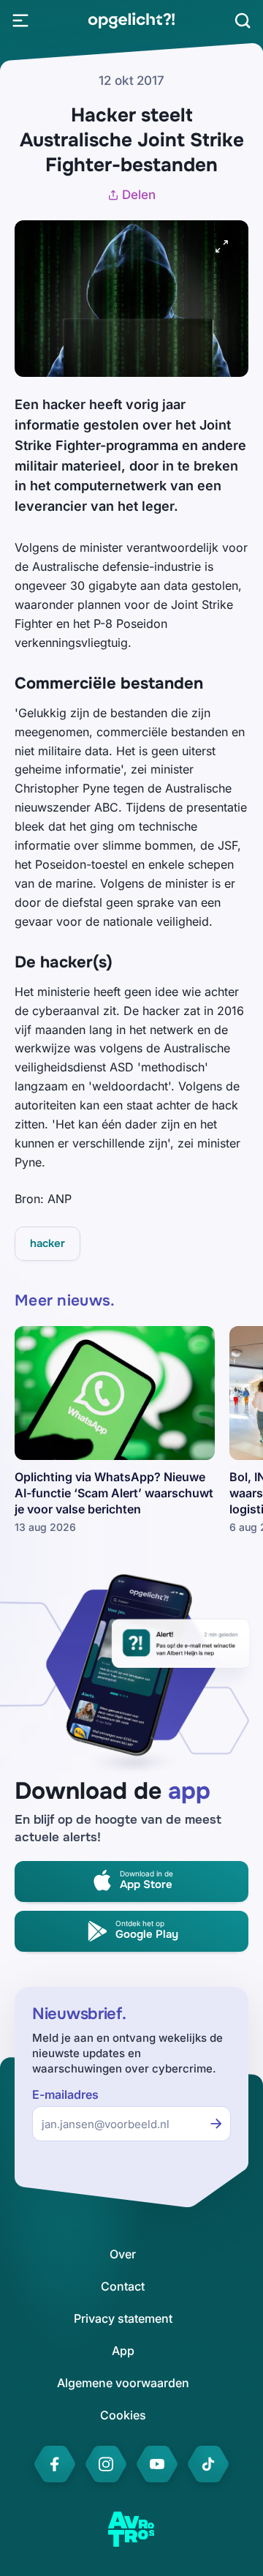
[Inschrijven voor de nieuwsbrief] (216, 2124)
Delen (139, 195)
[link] (131, 20)
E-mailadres (65, 2095)
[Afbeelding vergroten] (222, 247)
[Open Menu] (20, 20)
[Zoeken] (243, 20)
